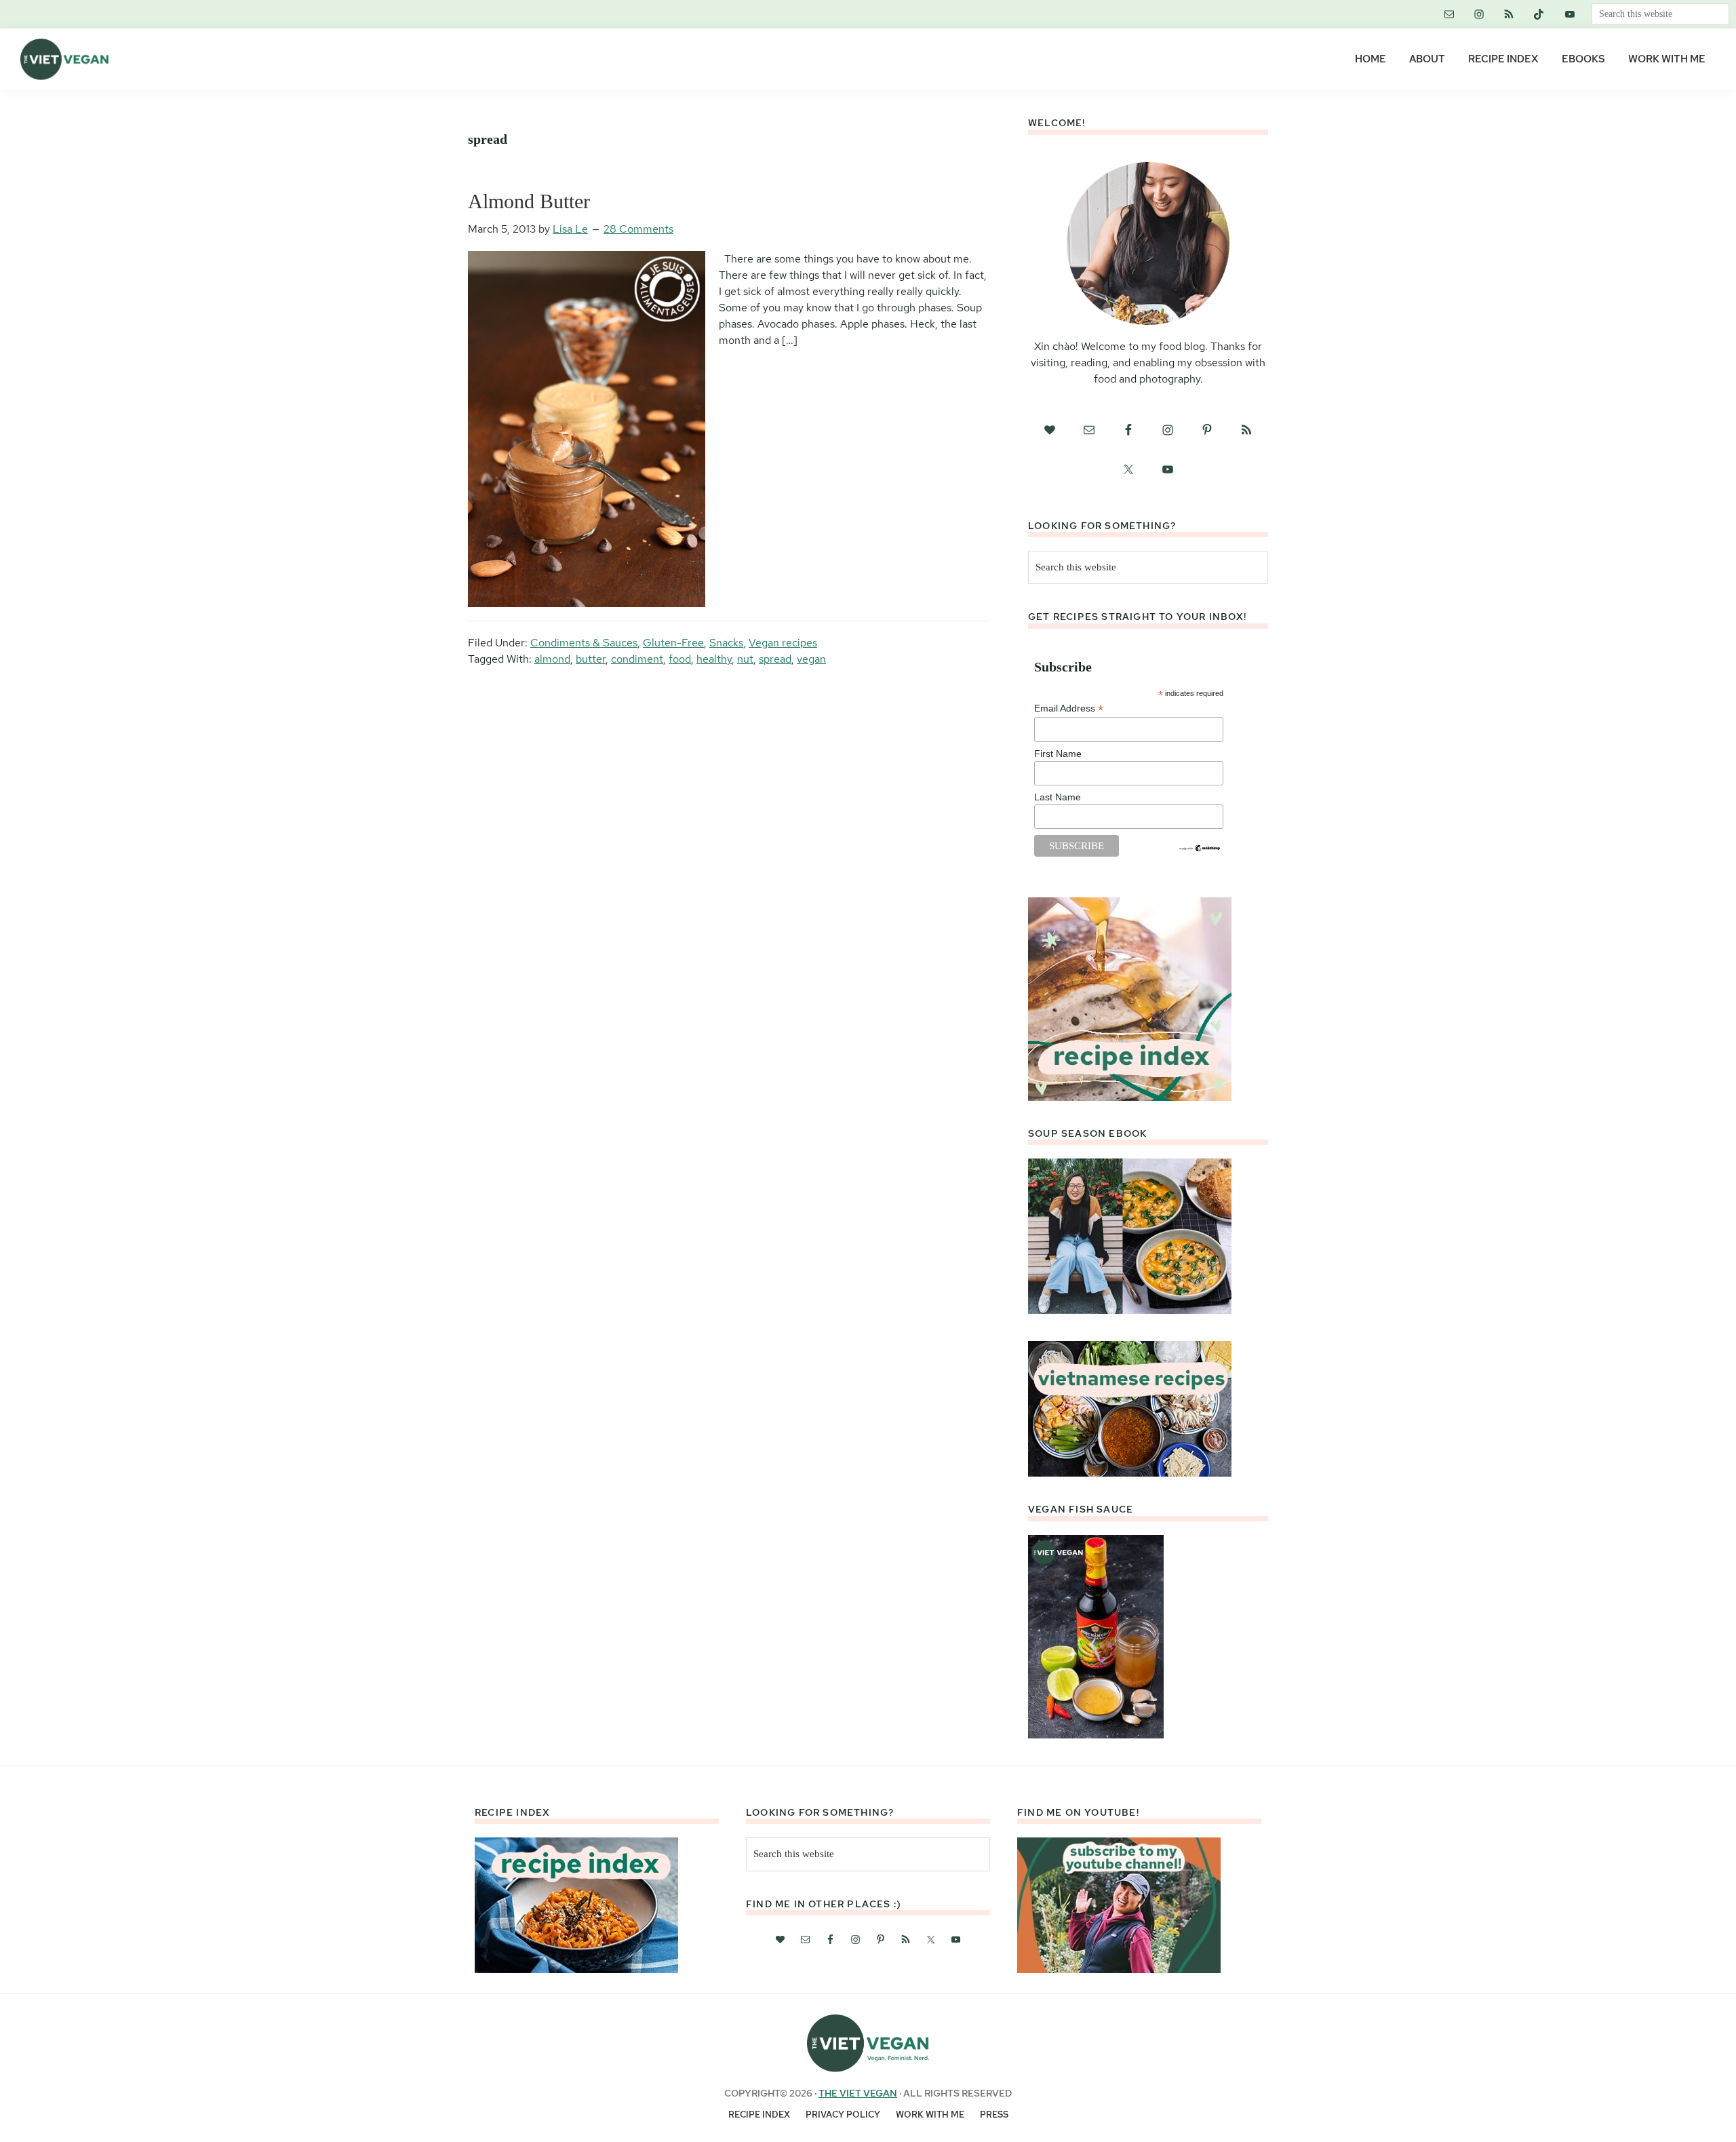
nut (745, 659)
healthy (714, 659)
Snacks (726, 643)
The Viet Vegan (858, 2093)
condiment (637, 659)
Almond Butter (529, 201)
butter (591, 659)
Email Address (1069, 708)
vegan (811, 659)
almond (552, 659)
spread (775, 659)
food (680, 659)
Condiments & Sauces (584, 643)
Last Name (1058, 797)
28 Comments (638, 229)
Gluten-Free (673, 643)
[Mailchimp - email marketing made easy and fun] (1200, 849)
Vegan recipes (783, 643)
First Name (1058, 754)
